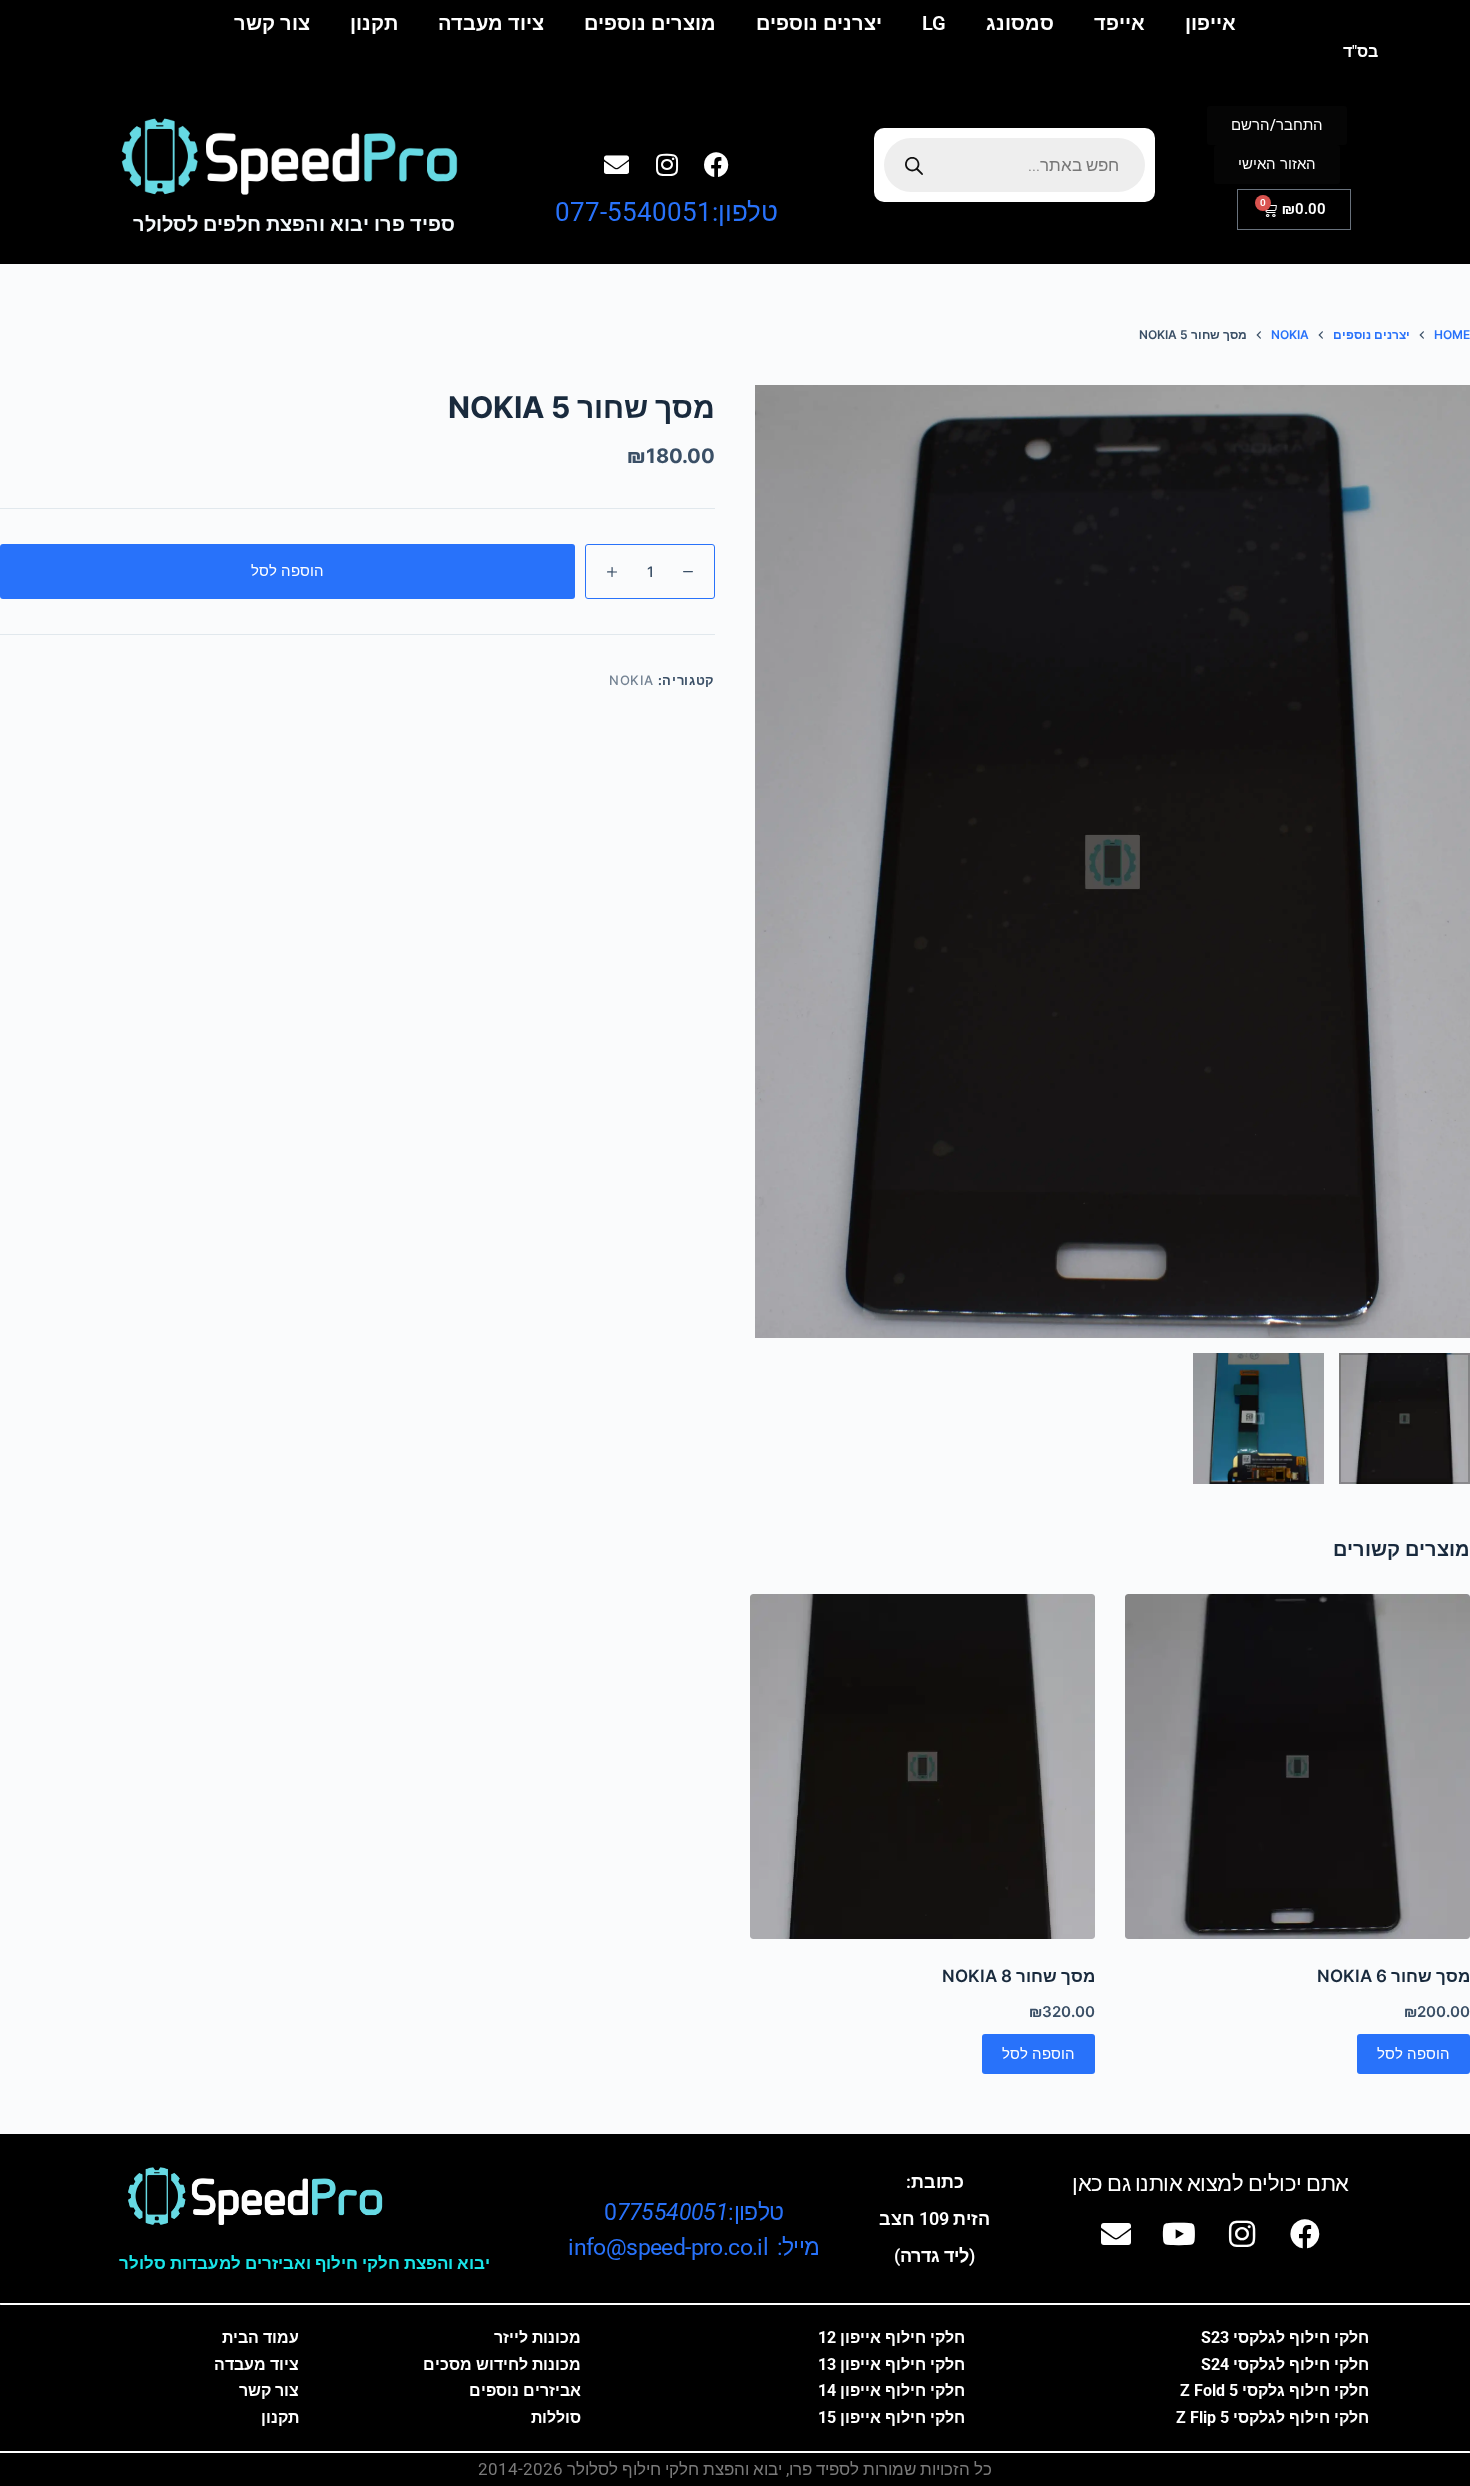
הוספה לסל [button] (1413, 2053)
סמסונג (1020, 23)
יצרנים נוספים (819, 23)
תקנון (374, 23)
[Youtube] (1179, 2234)
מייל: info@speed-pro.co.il (693, 2247)
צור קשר (272, 23)
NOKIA (631, 680)
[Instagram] (667, 164)
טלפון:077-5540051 (666, 212)
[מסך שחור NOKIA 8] (922, 1766)
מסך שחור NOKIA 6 (1393, 1976)
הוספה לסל (287, 570)
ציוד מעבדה (491, 23)
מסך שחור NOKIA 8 (1018, 1976)
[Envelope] (617, 164)
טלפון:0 (693, 2212)
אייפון (1210, 23)
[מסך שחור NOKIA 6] (1297, 1766)
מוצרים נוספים (650, 23)
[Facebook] (717, 164)
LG (934, 23)
